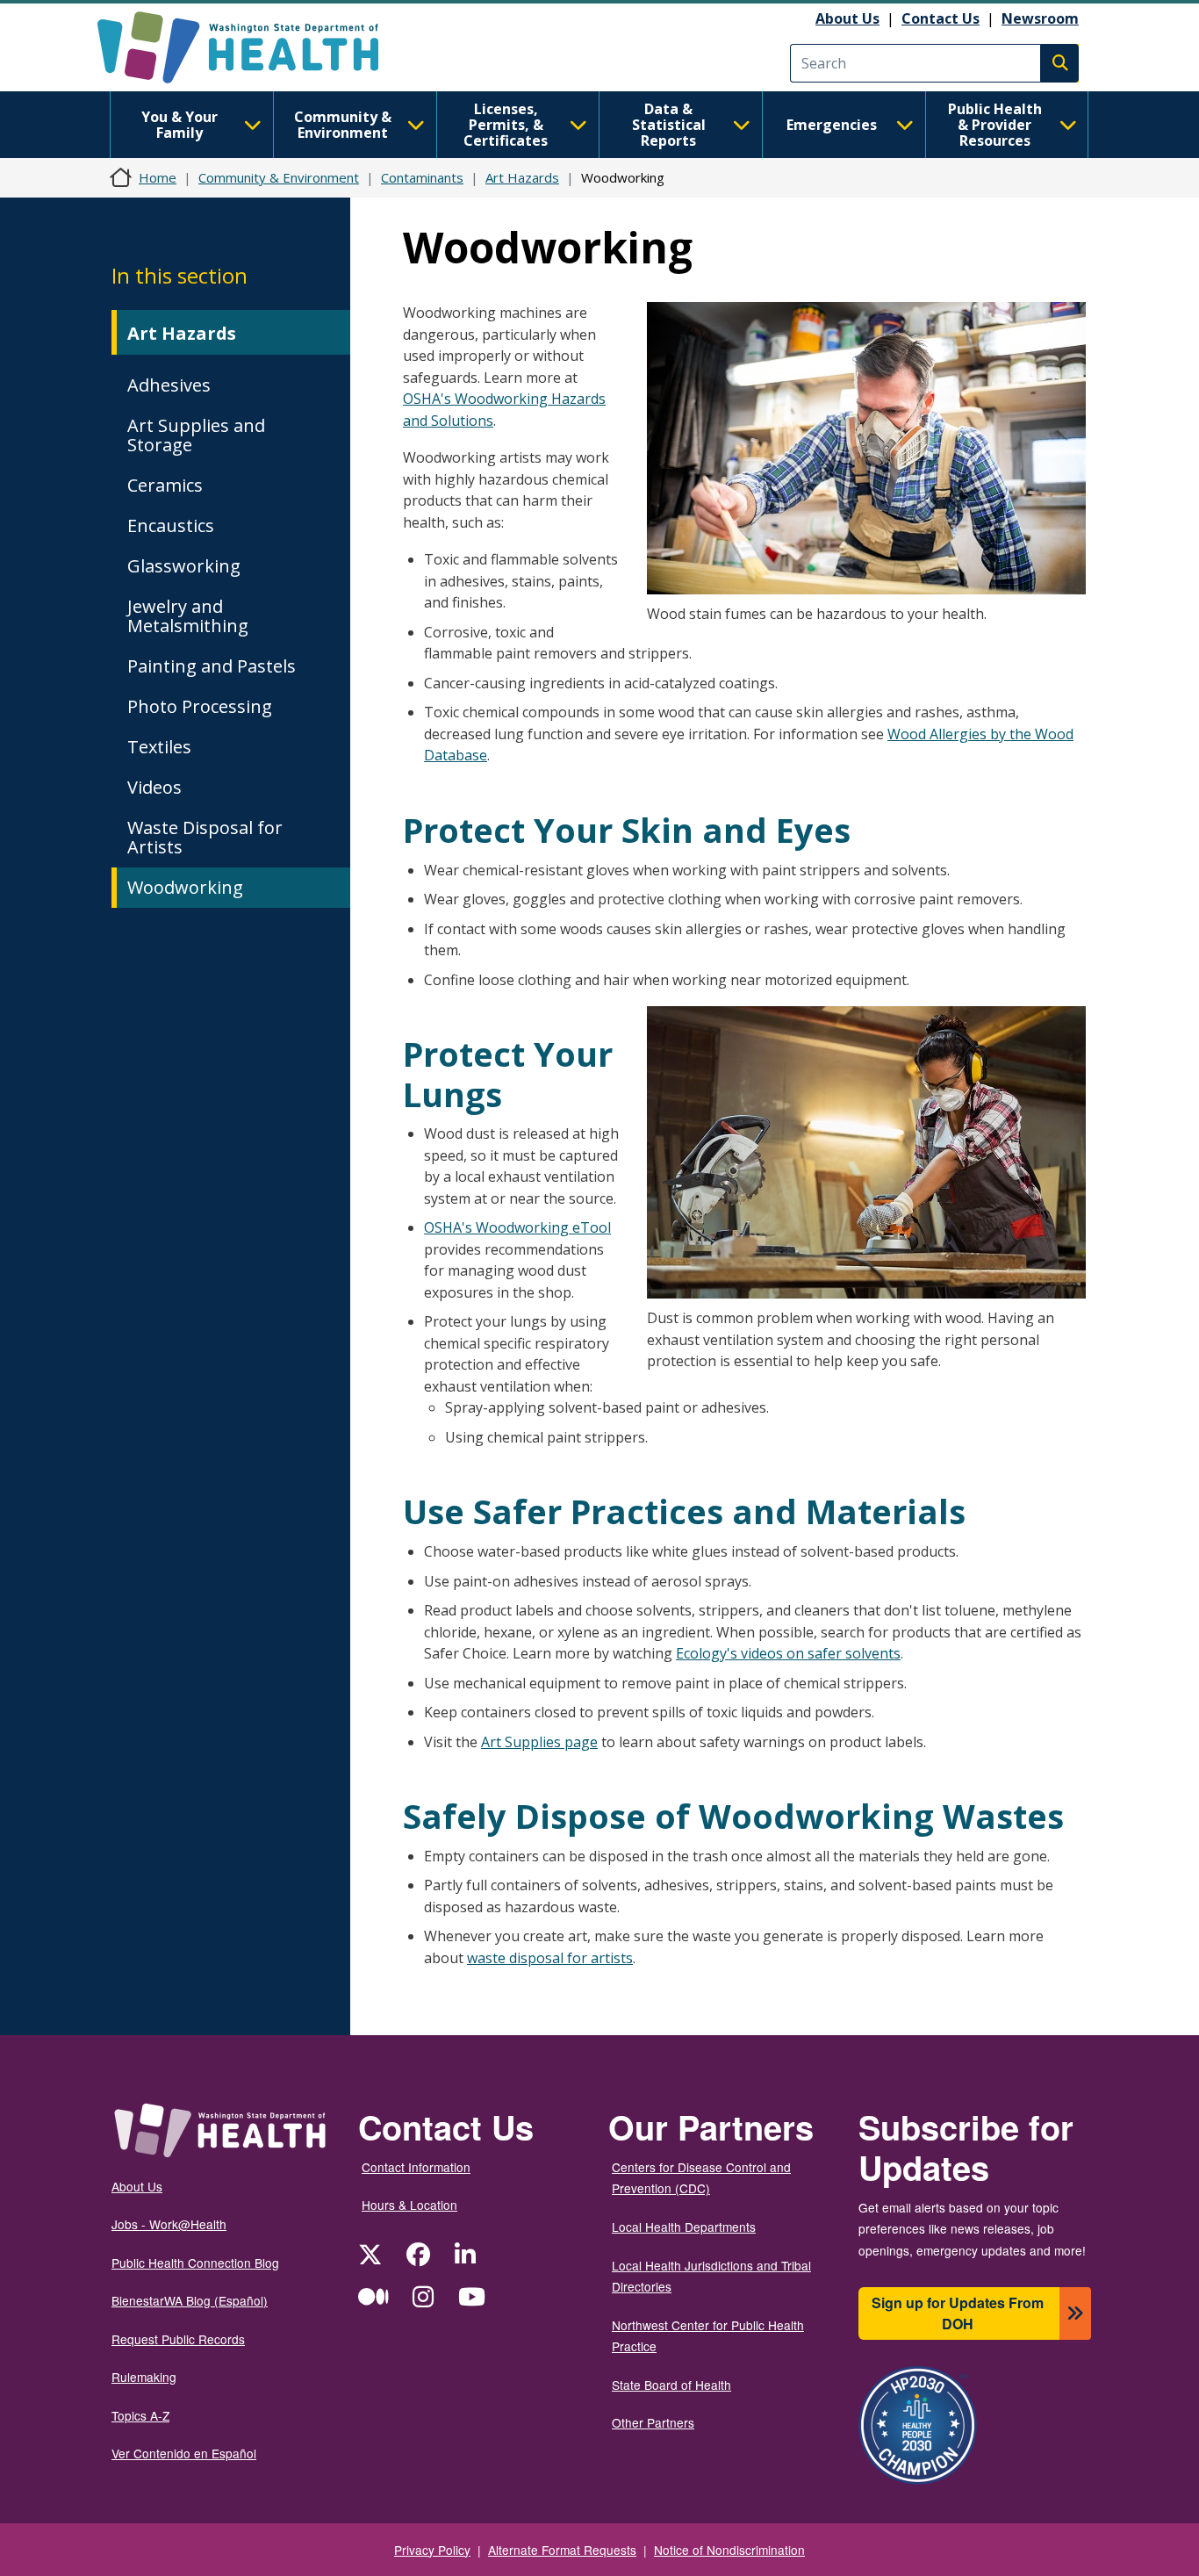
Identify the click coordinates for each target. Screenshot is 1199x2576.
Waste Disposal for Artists (205, 837)
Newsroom (1040, 18)
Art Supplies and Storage (196, 435)
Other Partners (653, 2422)
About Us (847, 18)
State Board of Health (671, 2385)
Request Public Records (178, 2339)
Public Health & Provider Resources (995, 125)
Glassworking (184, 566)
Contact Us (941, 18)
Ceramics (165, 485)
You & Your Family (179, 125)
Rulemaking (144, 2377)
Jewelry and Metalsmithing (188, 616)
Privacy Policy (432, 2550)
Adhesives (169, 385)
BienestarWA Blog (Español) (190, 2300)
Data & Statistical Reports (669, 125)
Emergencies (832, 125)
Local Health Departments (684, 2227)
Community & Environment (343, 125)
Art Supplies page (539, 1742)
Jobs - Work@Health (169, 2224)
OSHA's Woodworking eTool (517, 1227)
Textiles (159, 747)
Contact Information (416, 2167)
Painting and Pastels (212, 666)
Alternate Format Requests (562, 2550)
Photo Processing (200, 706)
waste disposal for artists (550, 1958)
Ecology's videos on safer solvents (788, 1653)
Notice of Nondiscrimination (729, 2550)
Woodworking (185, 887)
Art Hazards (522, 177)
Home (158, 177)
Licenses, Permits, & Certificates (506, 125)
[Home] (253, 47)
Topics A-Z (140, 2415)
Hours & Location (409, 2205)
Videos (154, 787)
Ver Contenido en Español (184, 2453)
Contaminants (422, 177)
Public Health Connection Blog (195, 2263)
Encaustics (171, 525)
